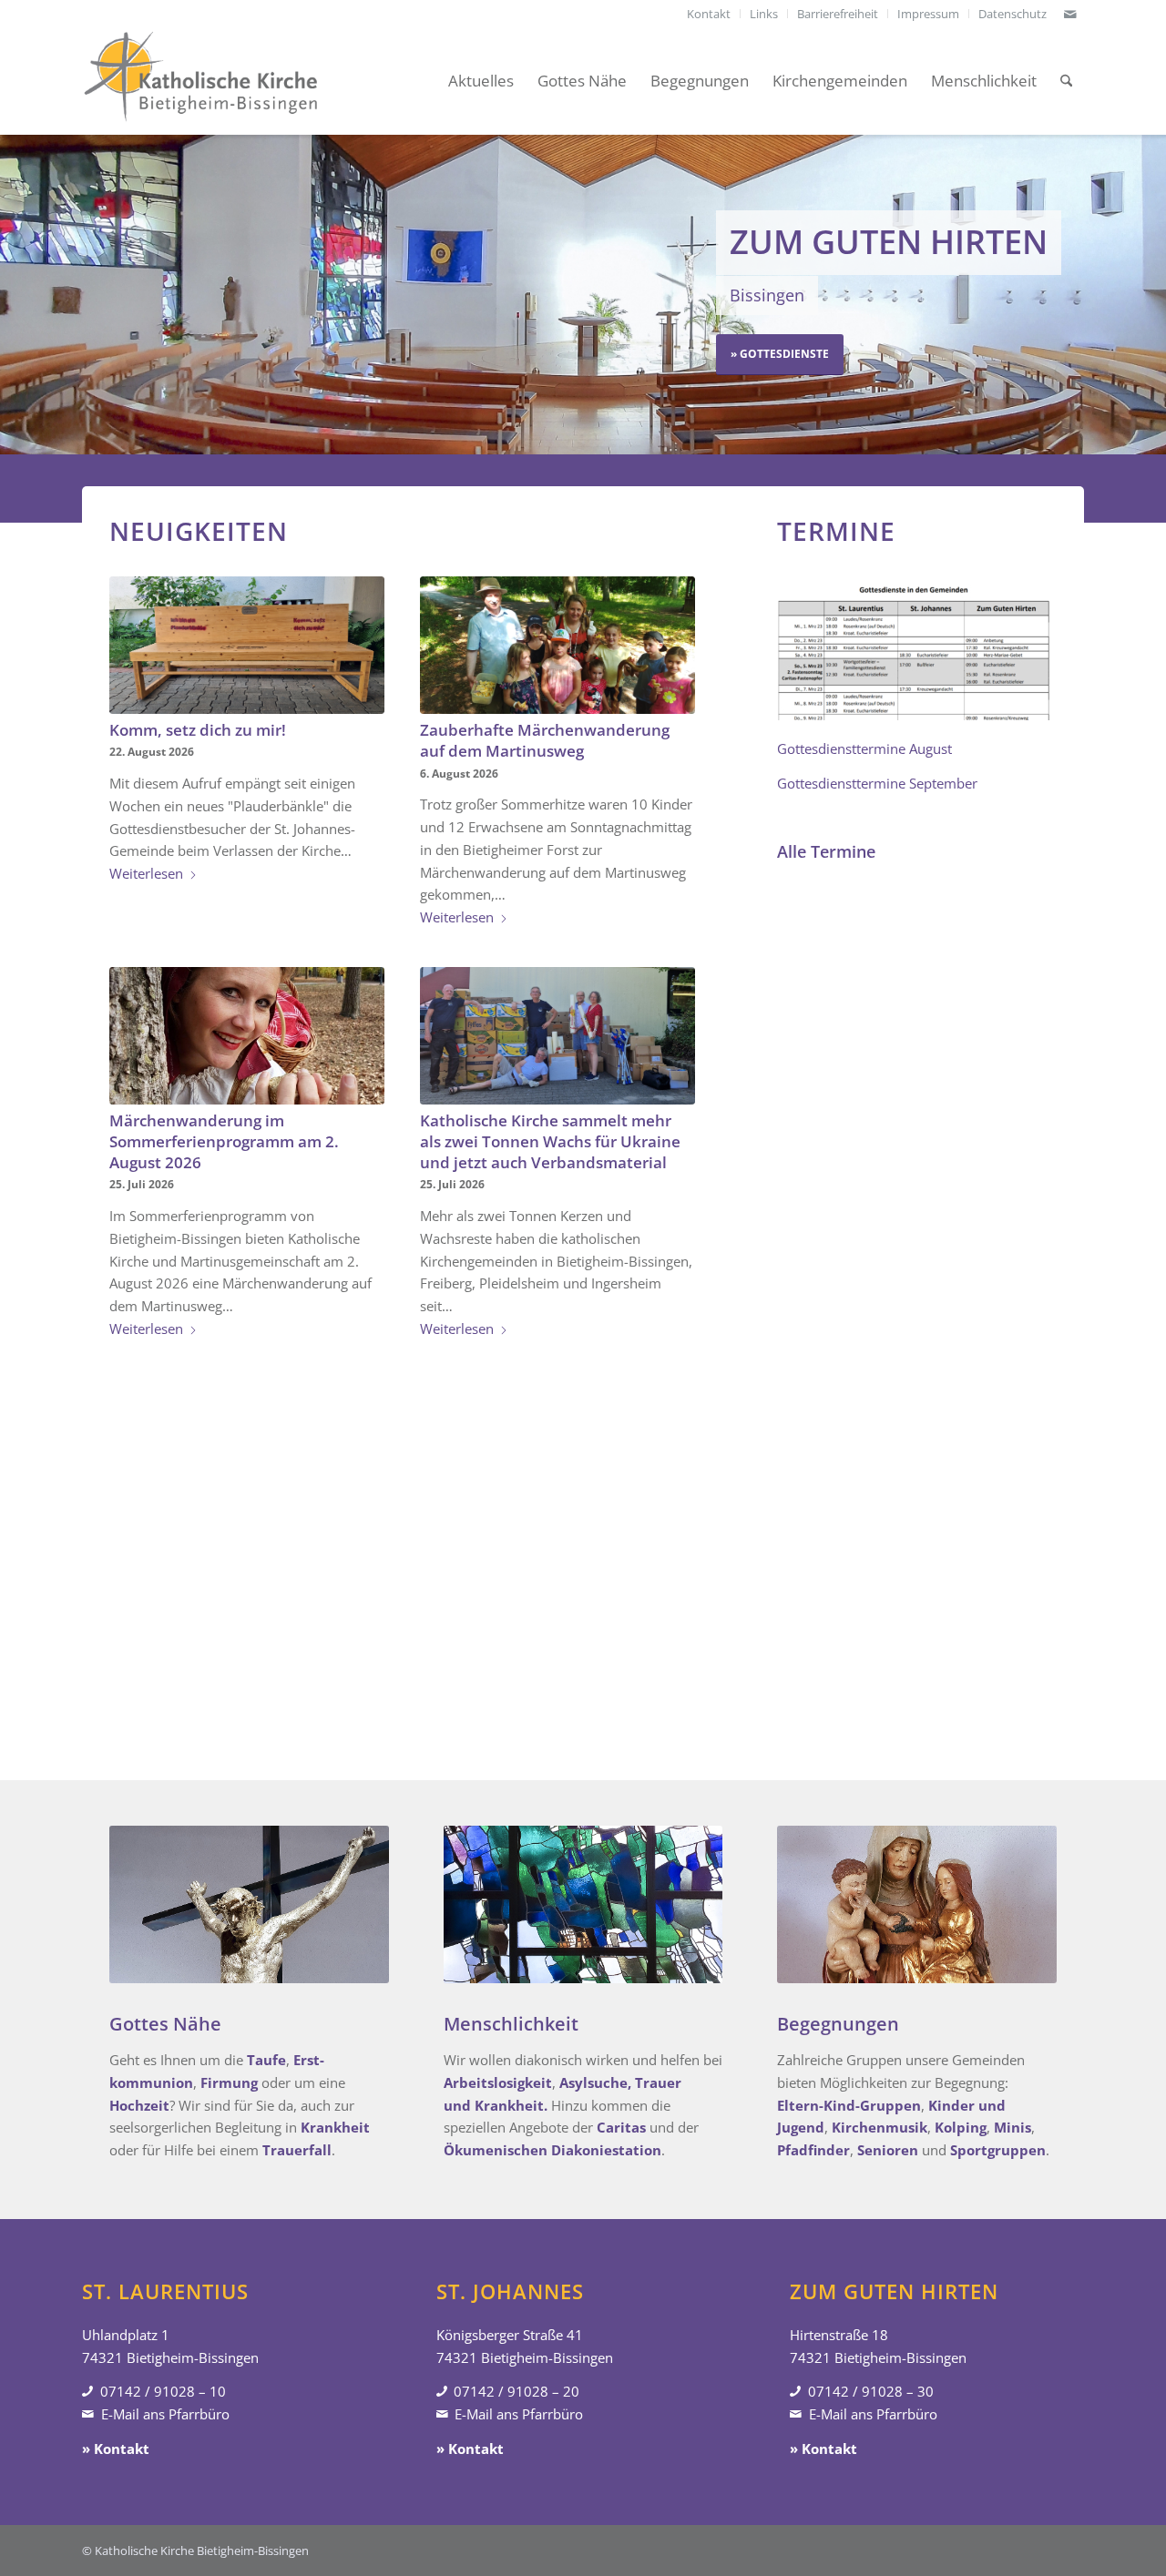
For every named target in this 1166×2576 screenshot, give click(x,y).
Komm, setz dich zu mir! (198, 730)
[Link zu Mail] (1070, 14)
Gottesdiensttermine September (877, 783)
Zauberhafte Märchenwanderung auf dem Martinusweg (545, 740)
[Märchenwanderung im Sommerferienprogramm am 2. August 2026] (247, 1036)
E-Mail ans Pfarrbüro (165, 2414)
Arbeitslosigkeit (498, 2082)
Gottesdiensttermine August (864, 748)
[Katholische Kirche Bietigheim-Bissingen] (200, 81)
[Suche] (1066, 81)
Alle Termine (826, 851)
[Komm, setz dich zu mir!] (247, 645)
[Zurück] (16, 294)
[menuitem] (709, 14)
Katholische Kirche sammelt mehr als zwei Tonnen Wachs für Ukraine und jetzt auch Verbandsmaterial (550, 1141)
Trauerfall (297, 2150)
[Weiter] (1150, 294)
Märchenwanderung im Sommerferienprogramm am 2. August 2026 (224, 1141)
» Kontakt (116, 2449)
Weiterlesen (146, 873)
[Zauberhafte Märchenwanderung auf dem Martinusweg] (557, 645)
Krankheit (335, 2127)
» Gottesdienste (780, 354)
